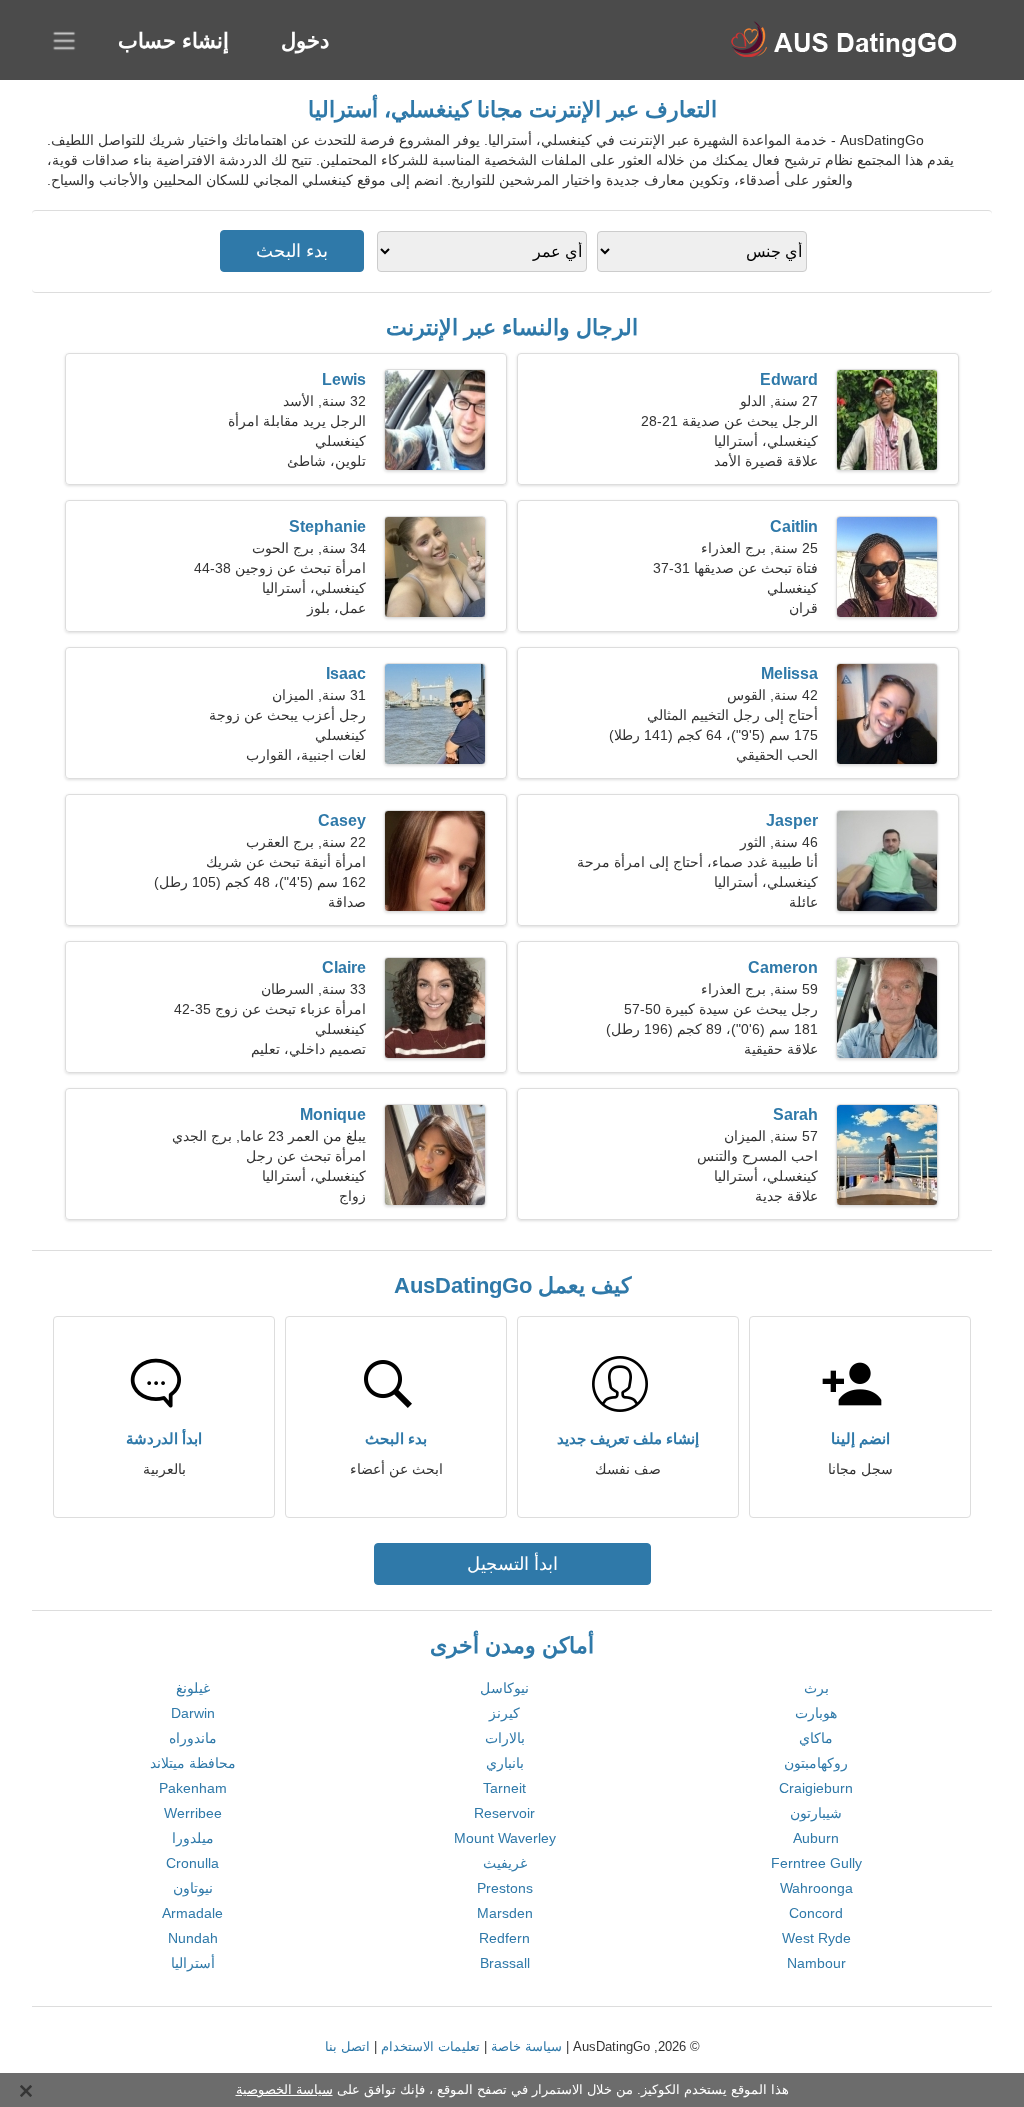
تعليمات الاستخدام (430, 2046)
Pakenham (193, 1788)
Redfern (504, 1938)
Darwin (193, 1713)
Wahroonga (816, 1888)
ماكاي (816, 1738)
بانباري (505, 1763)
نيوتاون (193, 1888)
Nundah (193, 1938)
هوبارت (816, 1713)
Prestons (505, 1888)
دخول (305, 40)
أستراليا (193, 1963)
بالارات (505, 1738)
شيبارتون (816, 1813)
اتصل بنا (347, 2046)
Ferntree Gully (816, 1863)
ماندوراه (193, 1738)
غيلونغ (193, 1688)
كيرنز (504, 1713)
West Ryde (816, 1938)
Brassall (505, 1963)
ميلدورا (193, 1838)
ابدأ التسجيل (512, 1564)
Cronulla (192, 1863)
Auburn (816, 1838)
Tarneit (504, 1788)
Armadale (192, 1913)
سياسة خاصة (526, 2046)
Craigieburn (816, 1788)
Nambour (816, 1963)
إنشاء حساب (173, 40)
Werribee (193, 1813)
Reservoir (504, 1813)
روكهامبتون (816, 1763)
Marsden (505, 1913)
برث (816, 1688)
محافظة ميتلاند (193, 1763)
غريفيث (505, 1863)
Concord (816, 1913)
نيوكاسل (504, 1688)
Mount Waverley (505, 1838)
